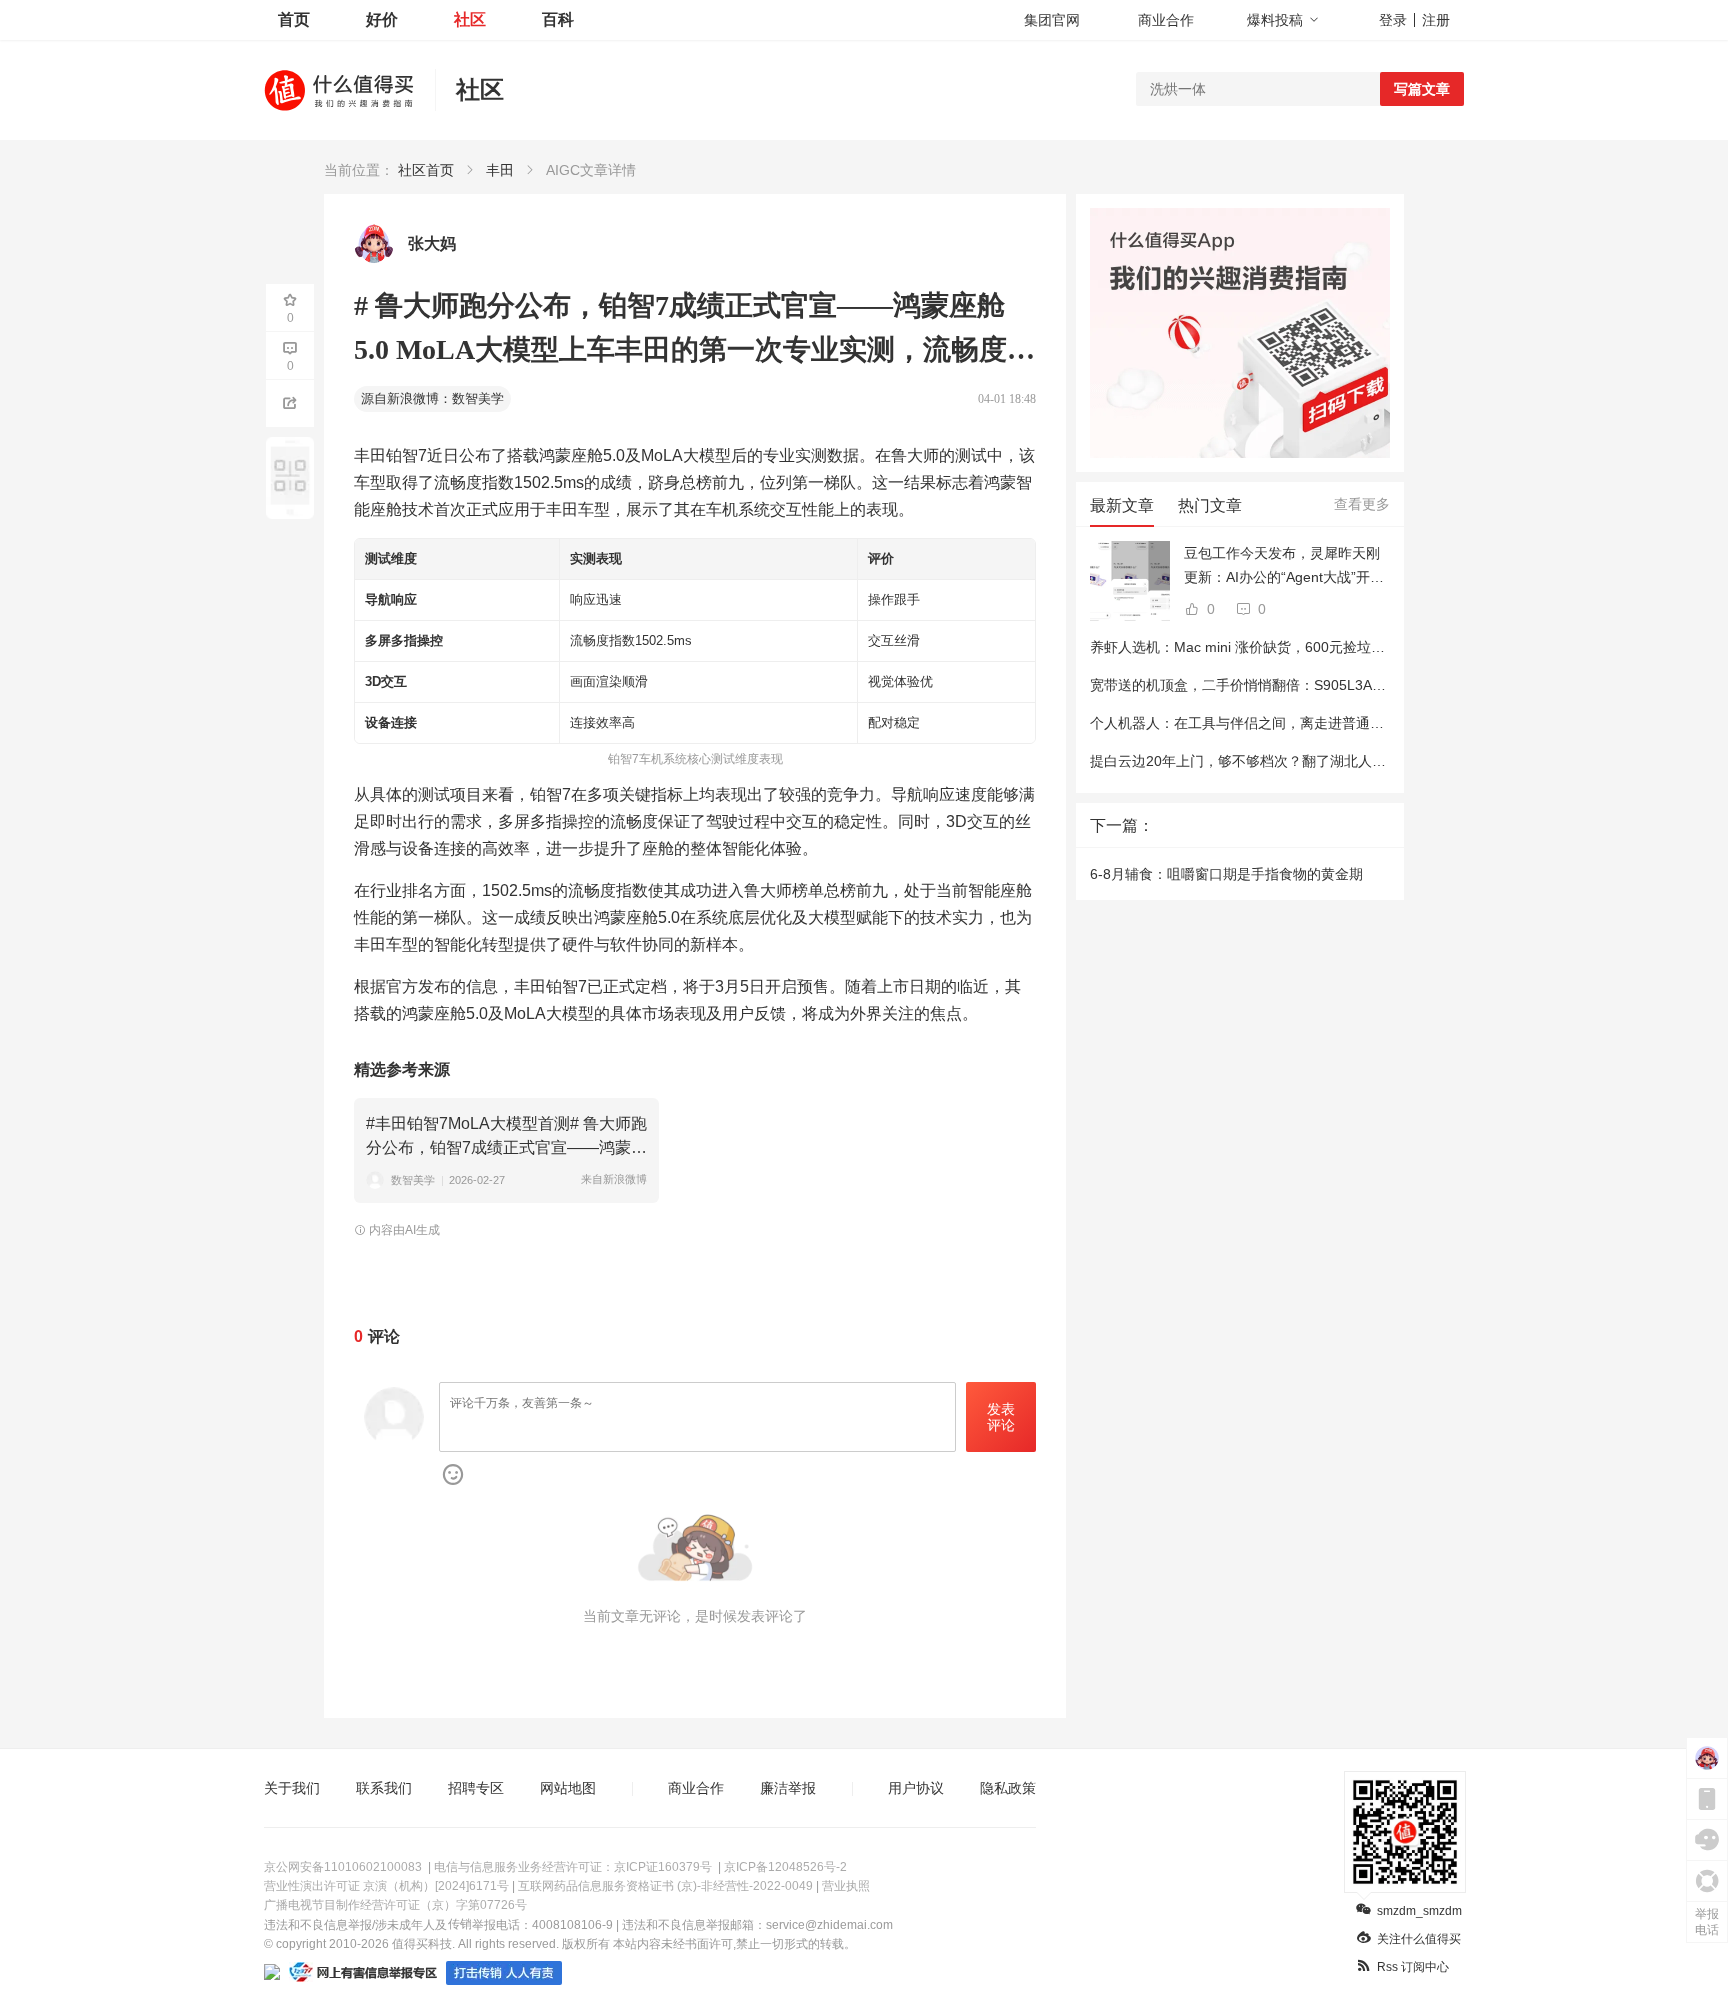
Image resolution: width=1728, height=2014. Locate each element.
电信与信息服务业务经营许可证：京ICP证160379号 (573, 1867)
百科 (558, 19)
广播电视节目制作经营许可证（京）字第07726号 (395, 1905)
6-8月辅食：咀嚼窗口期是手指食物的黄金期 (1226, 874)
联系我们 (384, 1788)
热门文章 (1210, 505)
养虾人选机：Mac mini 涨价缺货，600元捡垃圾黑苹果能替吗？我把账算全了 (1328, 647)
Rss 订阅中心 (1413, 1967)
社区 (470, 19)
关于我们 (292, 1788)
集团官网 (1052, 20)
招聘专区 (476, 1788)
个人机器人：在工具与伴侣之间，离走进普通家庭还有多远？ (1279, 723)
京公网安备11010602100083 (343, 1867)
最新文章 (1122, 505)
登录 (1393, 20)
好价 (382, 19)
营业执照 (846, 1886)
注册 (1436, 20)
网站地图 (568, 1788)
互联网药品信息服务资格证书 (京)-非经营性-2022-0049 (665, 1886)
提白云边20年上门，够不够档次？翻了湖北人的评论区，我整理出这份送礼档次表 (1343, 761)
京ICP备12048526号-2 (785, 1867)
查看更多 (1362, 504)
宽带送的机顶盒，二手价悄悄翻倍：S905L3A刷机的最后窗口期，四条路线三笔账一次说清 (1371, 685)
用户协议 (916, 1788)
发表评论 (1001, 1417)
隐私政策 (1008, 1788)
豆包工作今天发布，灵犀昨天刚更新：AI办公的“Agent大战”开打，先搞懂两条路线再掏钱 (1282, 567)
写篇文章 (1422, 89)
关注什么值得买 (1419, 1939)
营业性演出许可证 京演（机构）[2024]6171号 (386, 1886)
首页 (294, 19)
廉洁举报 (788, 1788)
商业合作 (1166, 20)
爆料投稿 (1275, 20)
